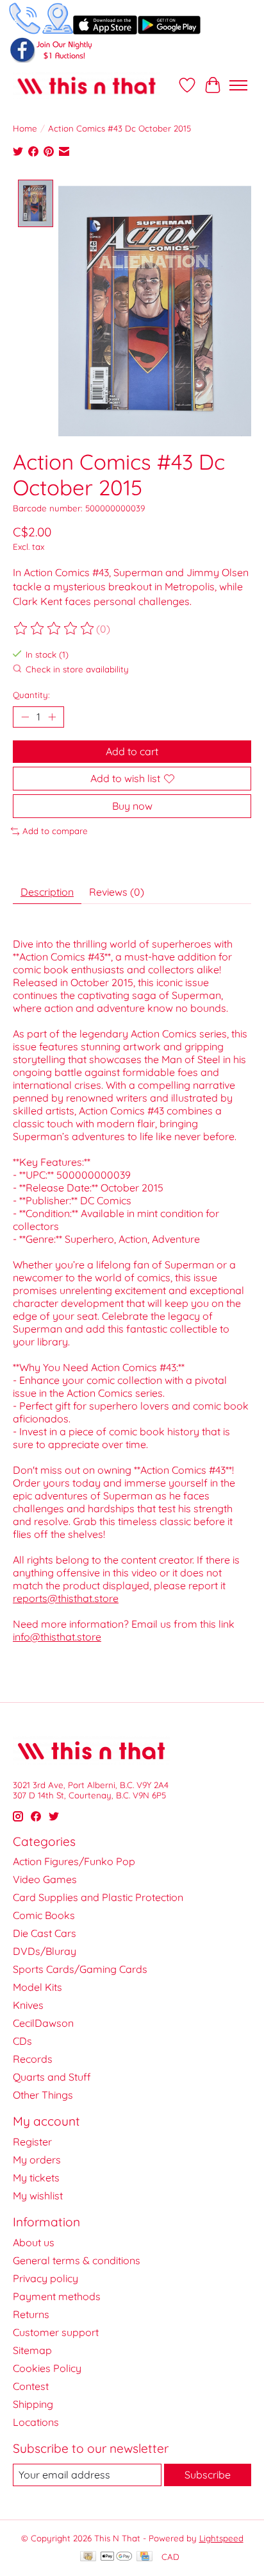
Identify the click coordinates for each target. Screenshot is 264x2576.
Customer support (56, 2332)
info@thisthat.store (57, 1637)
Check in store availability (77, 669)
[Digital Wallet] (116, 2557)
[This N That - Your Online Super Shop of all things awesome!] (87, 85)
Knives (28, 2005)
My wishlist (38, 2196)
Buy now (132, 806)
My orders (37, 2160)
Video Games (45, 1879)
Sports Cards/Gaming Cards (80, 1969)
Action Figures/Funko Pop (74, 1861)
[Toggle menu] (238, 85)
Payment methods (57, 2296)
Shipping (33, 2404)
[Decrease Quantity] (25, 717)
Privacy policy (45, 2278)
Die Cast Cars (45, 1933)
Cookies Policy (47, 2368)
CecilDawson (43, 2023)
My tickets (36, 2178)
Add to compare (55, 831)
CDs (22, 2041)
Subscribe (208, 2475)
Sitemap (32, 2350)
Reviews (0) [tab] (117, 892)
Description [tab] (47, 892)
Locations (36, 2422)
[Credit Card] (144, 2557)
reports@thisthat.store (66, 1598)
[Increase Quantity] (52, 717)
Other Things (43, 2095)
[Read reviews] (54, 629)
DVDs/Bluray (45, 1951)
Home (25, 128)
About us (34, 2242)
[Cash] (88, 2557)
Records (33, 2059)
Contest (31, 2386)
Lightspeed (221, 2538)
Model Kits (37, 1987)
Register (32, 2142)
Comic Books (44, 1915)
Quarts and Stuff (52, 2077)
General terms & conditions (77, 2260)
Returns (31, 2314)
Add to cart (132, 751)
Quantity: (31, 695)
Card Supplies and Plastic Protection (98, 1897)
